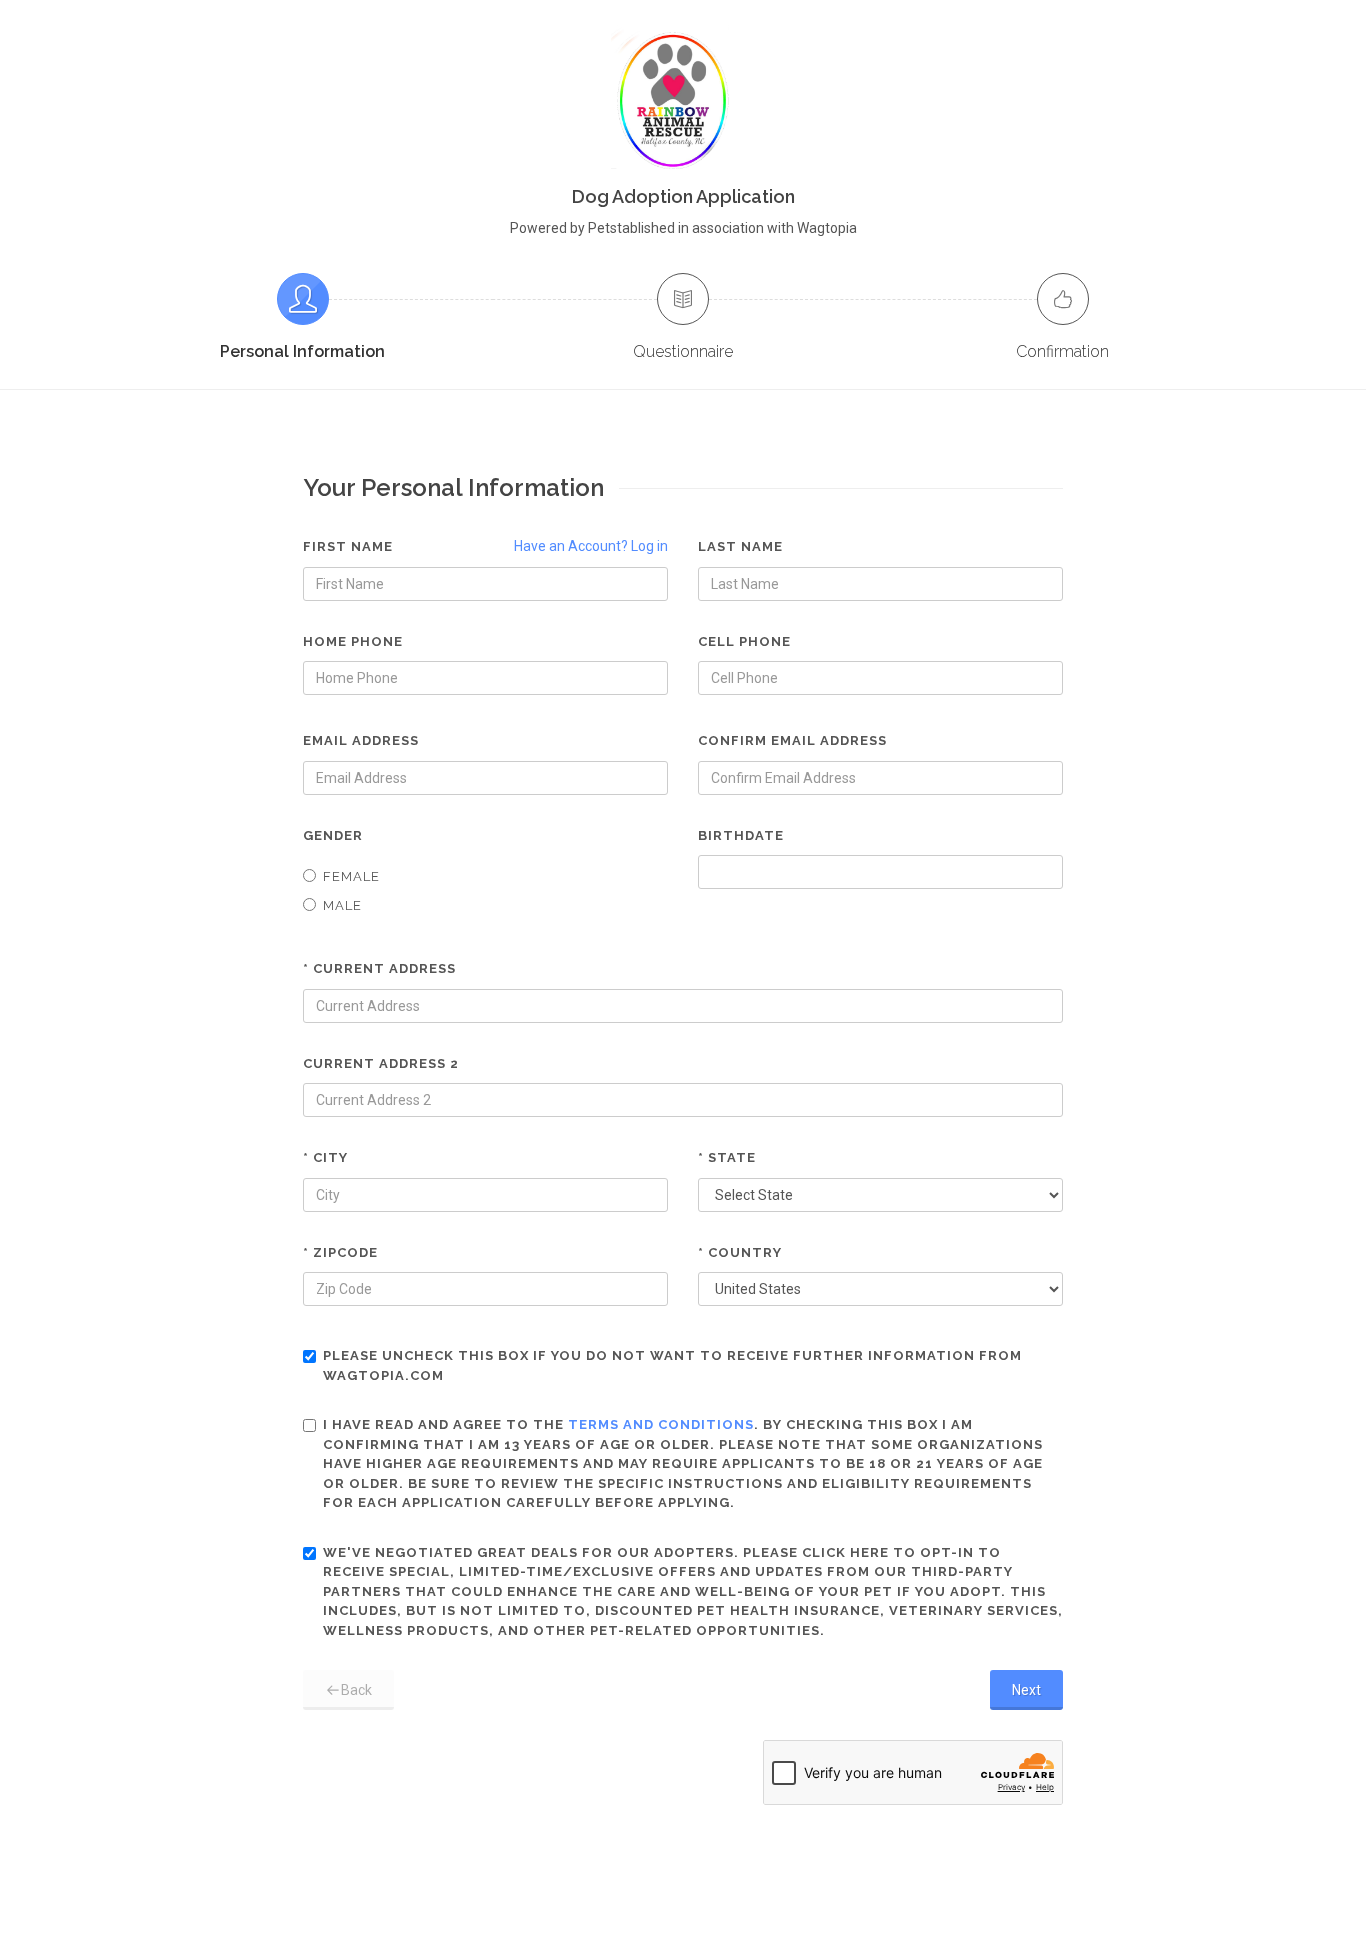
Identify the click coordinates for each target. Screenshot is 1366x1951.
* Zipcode (340, 1252)
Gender (333, 835)
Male (342, 905)
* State (727, 1157)
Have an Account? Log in (591, 546)
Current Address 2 (381, 1063)
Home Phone (353, 641)
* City (325, 1157)
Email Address (361, 740)
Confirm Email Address (792, 740)
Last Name (740, 546)
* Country (740, 1252)
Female (351, 876)
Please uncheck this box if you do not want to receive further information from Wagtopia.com (672, 1365)
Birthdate (741, 835)
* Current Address (379, 968)
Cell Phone (744, 641)
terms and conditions (661, 1424)
